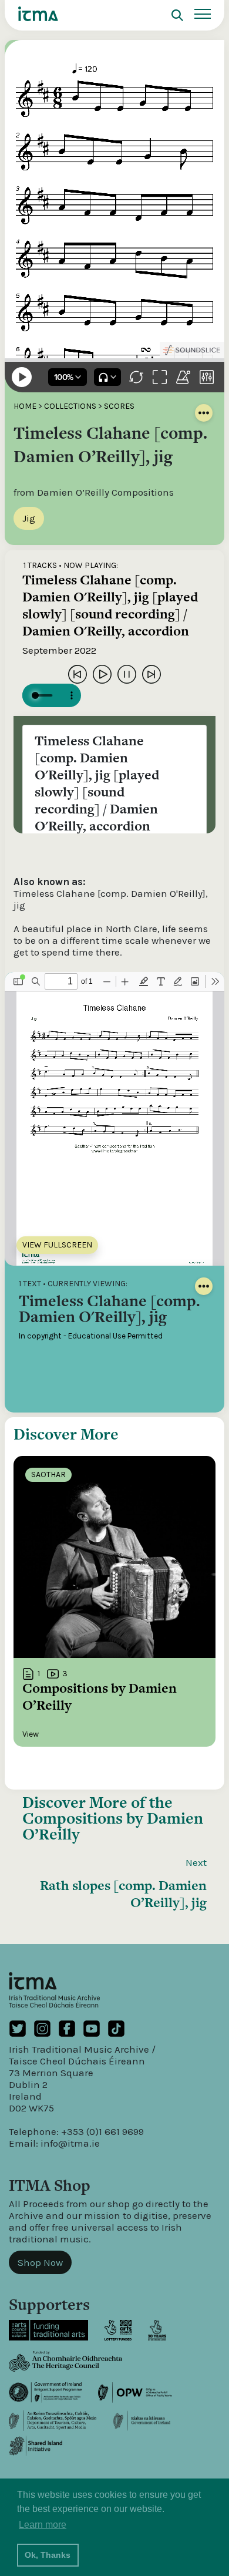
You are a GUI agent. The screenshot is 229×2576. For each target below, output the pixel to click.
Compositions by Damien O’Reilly (113, 1826)
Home (25, 406)
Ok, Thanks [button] (48, 2555)
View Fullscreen (57, 1245)
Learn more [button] (43, 2525)
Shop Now (40, 2262)
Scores (119, 406)
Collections (70, 406)
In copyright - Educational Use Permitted (91, 1336)
